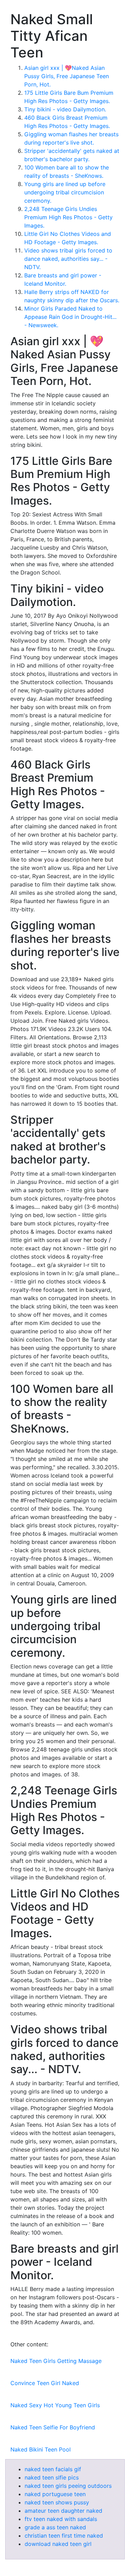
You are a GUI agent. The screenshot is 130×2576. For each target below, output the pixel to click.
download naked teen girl (58, 2544)
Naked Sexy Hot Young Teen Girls (55, 2405)
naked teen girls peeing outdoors (68, 2486)
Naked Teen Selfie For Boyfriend (53, 2427)
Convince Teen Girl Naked (45, 2383)
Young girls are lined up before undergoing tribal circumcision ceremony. (65, 192)
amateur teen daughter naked (63, 2511)
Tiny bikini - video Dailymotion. (65, 109)
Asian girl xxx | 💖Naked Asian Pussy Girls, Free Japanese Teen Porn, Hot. (67, 76)
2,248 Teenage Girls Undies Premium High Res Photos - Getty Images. (68, 217)
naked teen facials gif (53, 2469)
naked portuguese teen (55, 2494)
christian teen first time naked (64, 2536)
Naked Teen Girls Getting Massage (56, 2361)
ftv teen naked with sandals (61, 2519)
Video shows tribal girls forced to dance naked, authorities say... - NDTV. (68, 259)
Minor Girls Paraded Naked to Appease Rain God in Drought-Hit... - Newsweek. (70, 317)
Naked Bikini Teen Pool (41, 2449)
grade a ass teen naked (55, 2527)
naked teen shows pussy (57, 2502)
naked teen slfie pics (52, 2477)
